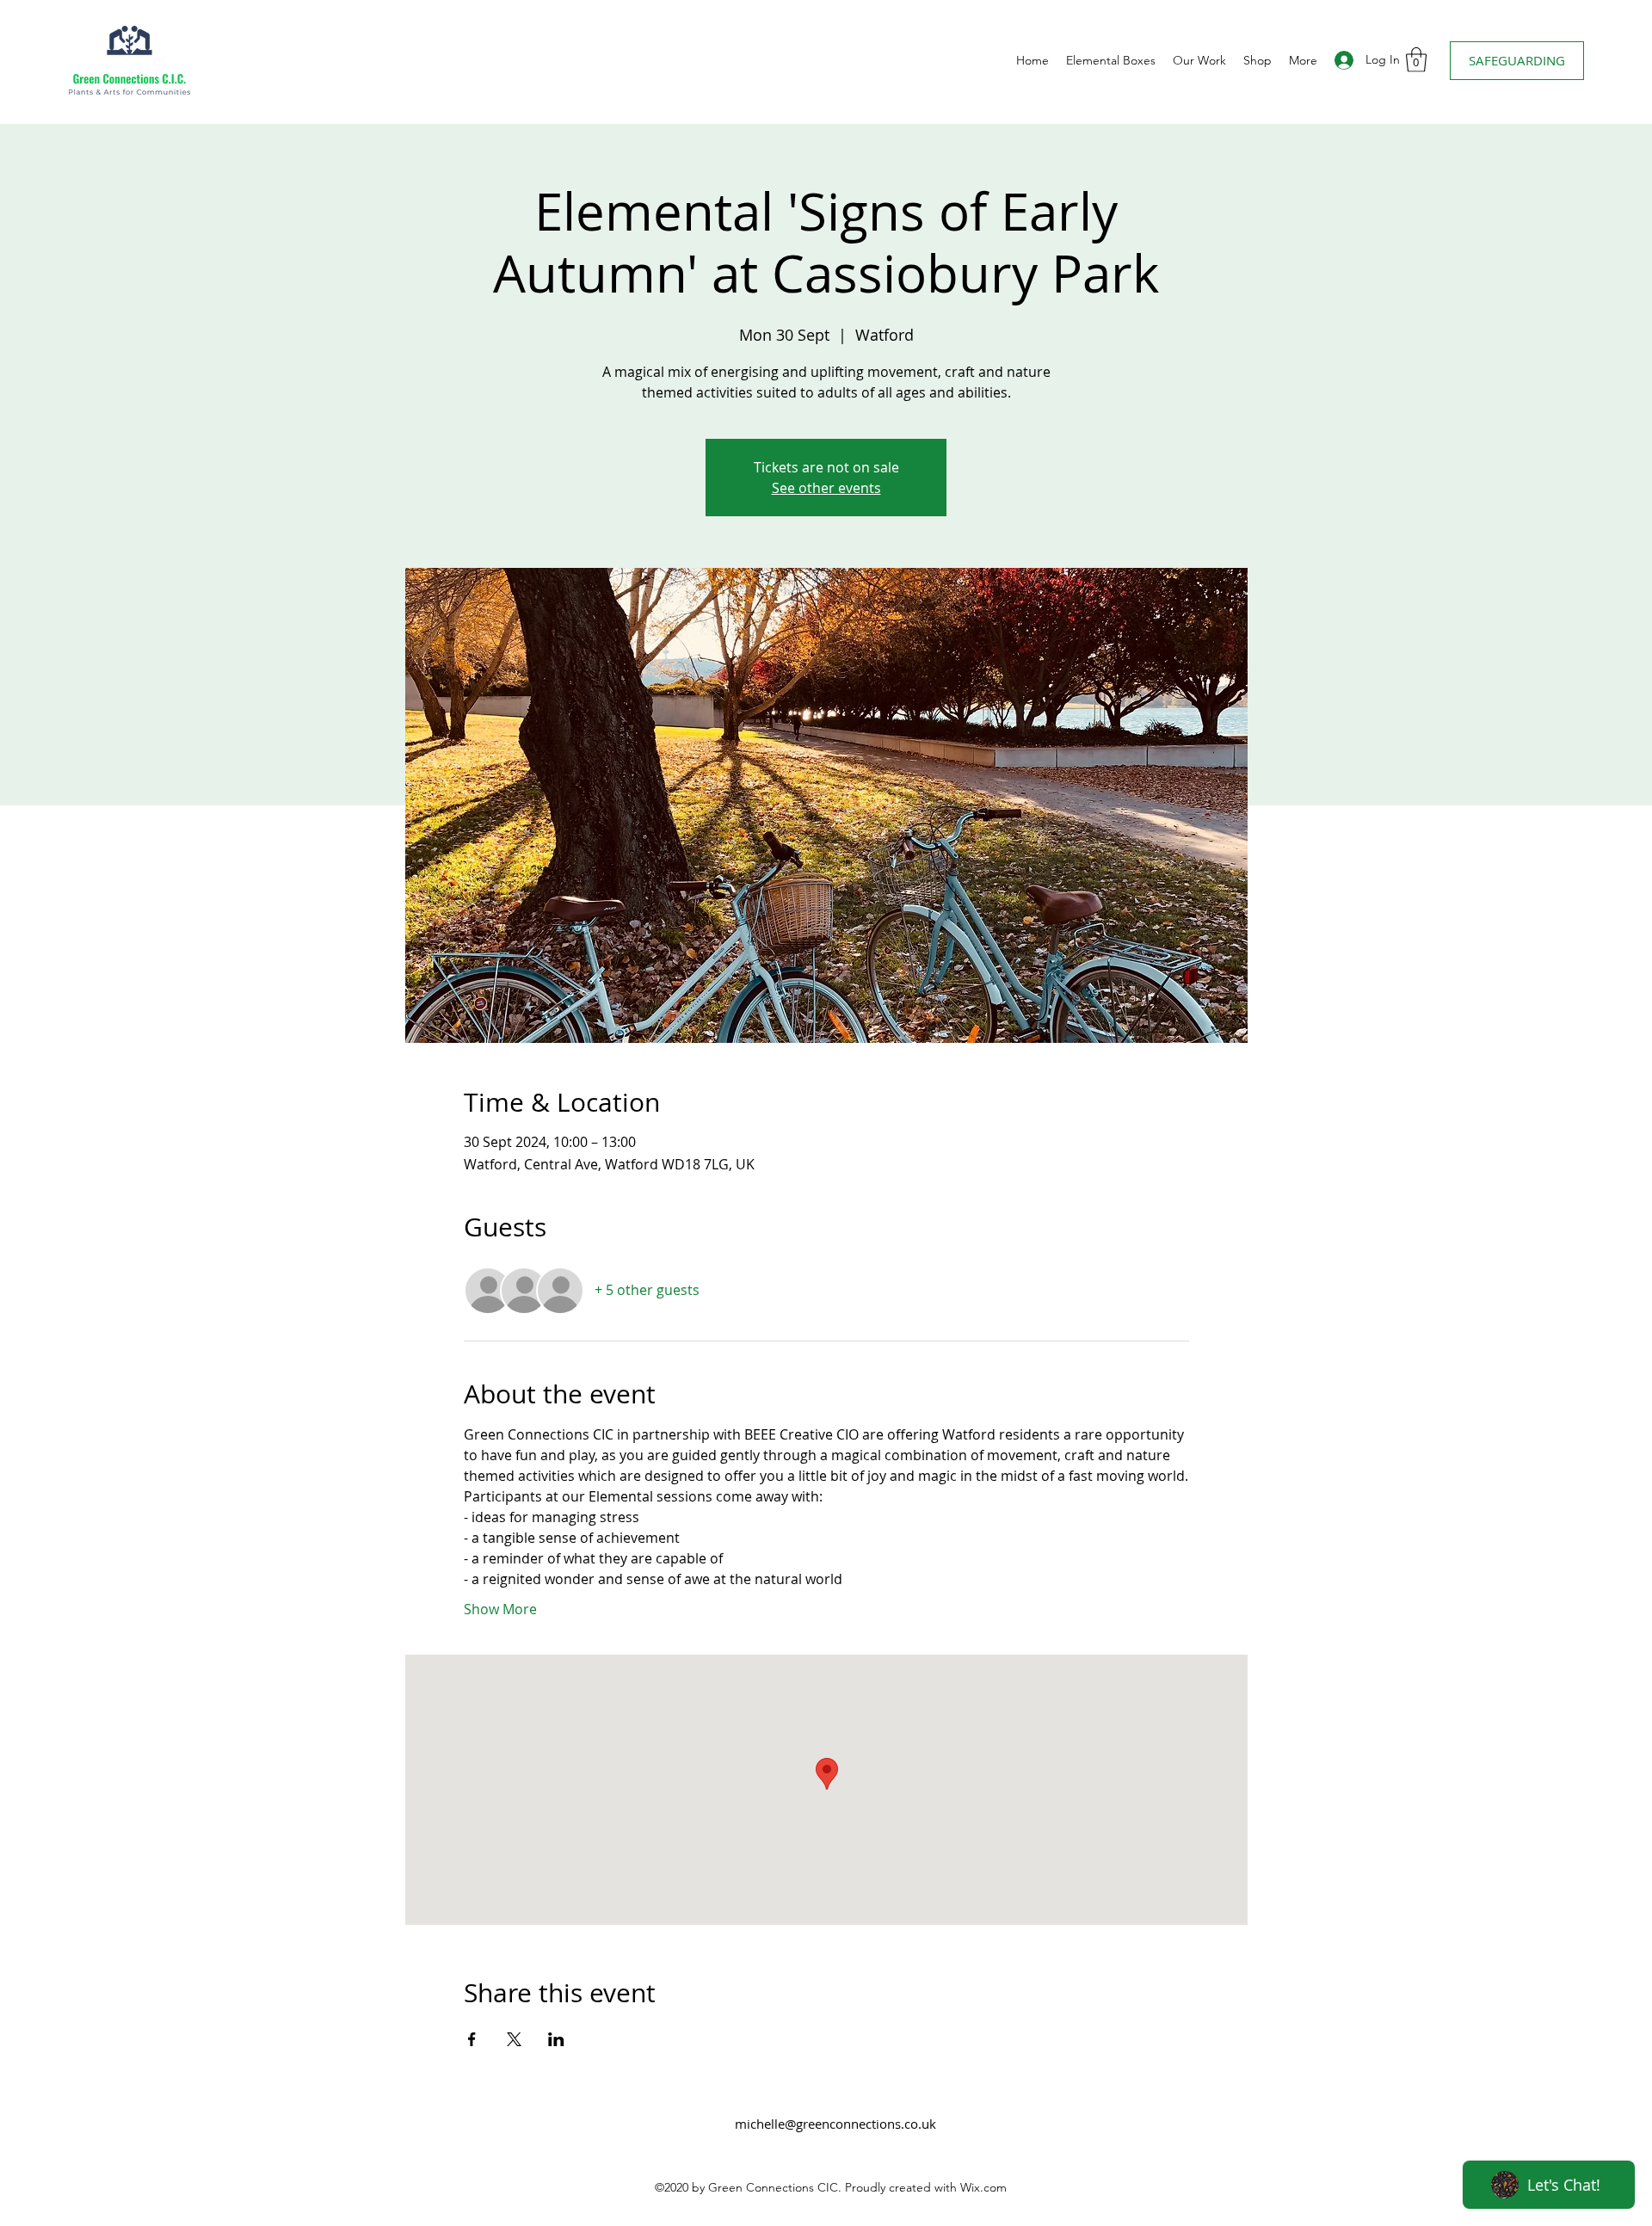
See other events (826, 488)
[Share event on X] (514, 2039)
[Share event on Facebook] (472, 2039)
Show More (500, 1609)
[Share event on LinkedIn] (556, 2039)
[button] (1416, 60)
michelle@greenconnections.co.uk (835, 2124)
